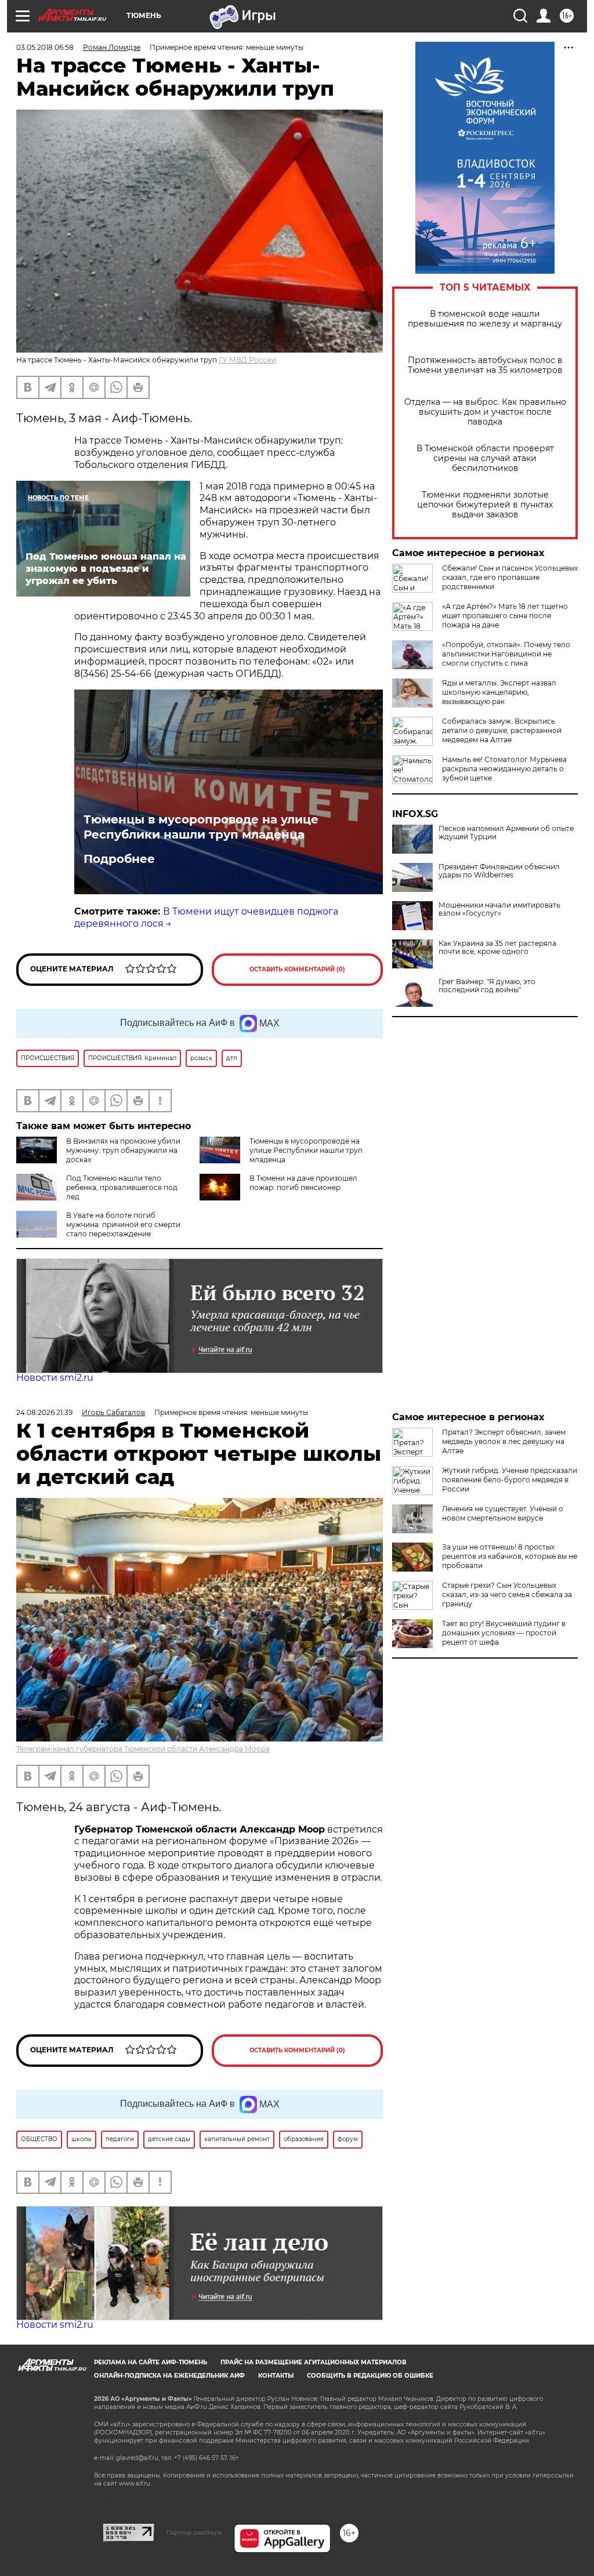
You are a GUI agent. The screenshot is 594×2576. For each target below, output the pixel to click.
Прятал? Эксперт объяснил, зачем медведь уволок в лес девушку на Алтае (504, 1441)
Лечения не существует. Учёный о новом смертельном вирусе (503, 1513)
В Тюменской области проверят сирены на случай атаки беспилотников (485, 458)
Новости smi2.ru (55, 1378)
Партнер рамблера (194, 2533)
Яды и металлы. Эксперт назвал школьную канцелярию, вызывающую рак (499, 692)
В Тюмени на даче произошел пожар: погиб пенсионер (303, 1183)
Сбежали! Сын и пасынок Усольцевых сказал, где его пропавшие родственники (510, 577)
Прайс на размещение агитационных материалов (314, 2362)
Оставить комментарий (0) (297, 969)
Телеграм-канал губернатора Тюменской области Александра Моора (143, 1749)
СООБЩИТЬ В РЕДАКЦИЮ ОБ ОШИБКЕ (370, 2376)
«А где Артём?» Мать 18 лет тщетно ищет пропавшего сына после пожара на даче (505, 616)
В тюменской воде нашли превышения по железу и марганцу (485, 319)
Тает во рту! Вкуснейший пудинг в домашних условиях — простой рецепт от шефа (504, 1633)
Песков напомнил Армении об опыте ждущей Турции (506, 833)
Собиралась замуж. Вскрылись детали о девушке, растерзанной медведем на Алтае (502, 730)
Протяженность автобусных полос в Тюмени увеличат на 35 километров (485, 365)
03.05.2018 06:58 (45, 47)
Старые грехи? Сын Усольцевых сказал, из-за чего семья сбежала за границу (507, 1594)
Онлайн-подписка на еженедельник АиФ (169, 2376)
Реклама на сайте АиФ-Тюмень (151, 2362)
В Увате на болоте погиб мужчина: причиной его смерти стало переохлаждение (123, 1224)
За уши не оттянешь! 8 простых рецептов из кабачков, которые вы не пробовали (510, 1556)
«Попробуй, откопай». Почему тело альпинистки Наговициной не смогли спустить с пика (506, 654)
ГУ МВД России (247, 360)
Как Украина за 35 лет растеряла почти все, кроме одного (497, 948)
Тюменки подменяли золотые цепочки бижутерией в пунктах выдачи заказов (485, 505)
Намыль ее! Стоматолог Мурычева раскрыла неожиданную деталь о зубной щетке (504, 769)
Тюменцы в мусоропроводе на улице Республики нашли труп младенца (201, 827)
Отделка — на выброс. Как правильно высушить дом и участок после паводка (485, 412)
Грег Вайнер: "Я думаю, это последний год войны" (487, 986)
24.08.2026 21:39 (44, 1412)
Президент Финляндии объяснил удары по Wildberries (499, 871)
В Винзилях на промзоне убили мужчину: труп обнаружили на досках (123, 1150)
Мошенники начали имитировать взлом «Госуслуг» (499, 909)
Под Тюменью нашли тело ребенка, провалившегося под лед (122, 1187)
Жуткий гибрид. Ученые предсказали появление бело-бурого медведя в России (510, 1480)
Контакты (276, 2376)
